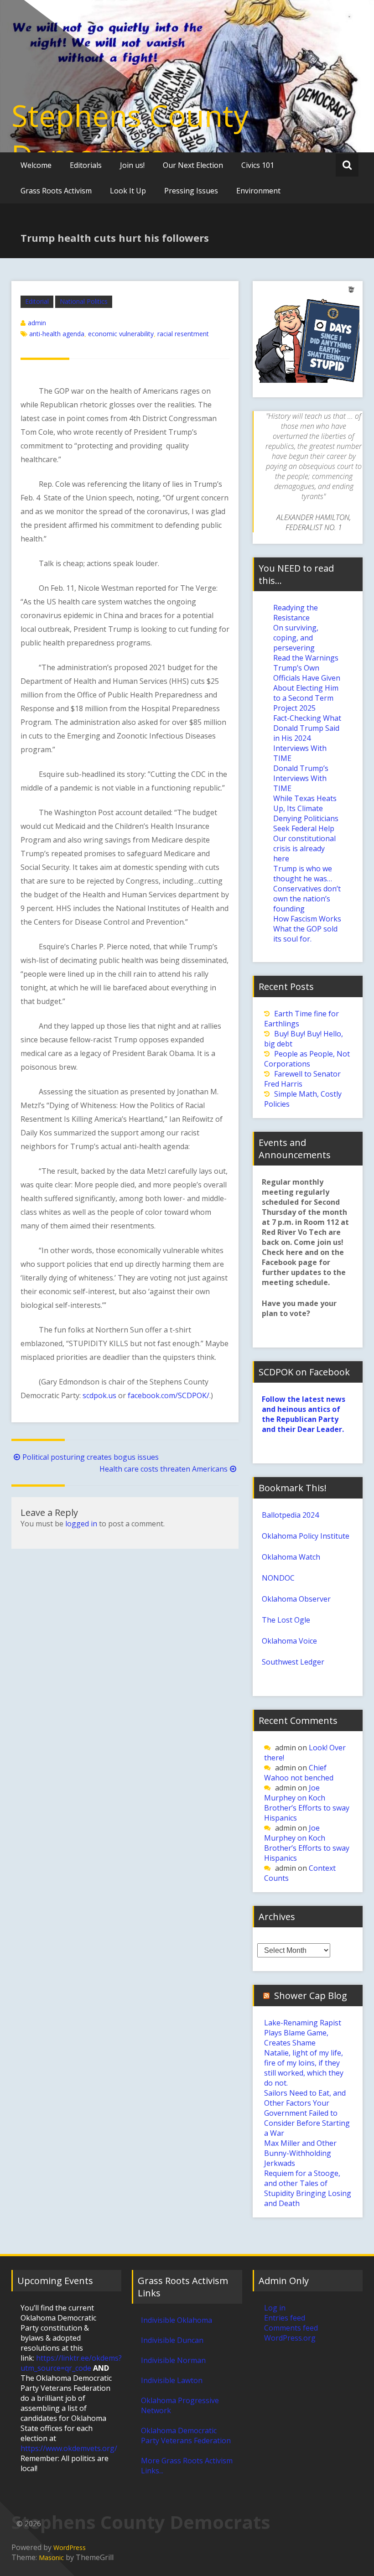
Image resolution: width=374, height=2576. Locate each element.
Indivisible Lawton (172, 2380)
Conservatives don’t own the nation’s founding (307, 899)
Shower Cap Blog (311, 1996)
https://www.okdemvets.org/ (69, 2448)
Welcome (36, 165)
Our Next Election (193, 165)
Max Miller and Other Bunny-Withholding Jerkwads (300, 2153)
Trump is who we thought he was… (303, 874)
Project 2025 (294, 708)
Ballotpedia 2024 (290, 1515)
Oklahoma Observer (296, 1599)
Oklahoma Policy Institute (306, 1536)
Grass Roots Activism (56, 191)
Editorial (37, 301)
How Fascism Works (307, 919)
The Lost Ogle (286, 1620)
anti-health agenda (57, 334)
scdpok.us (99, 1395)
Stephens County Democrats (130, 135)
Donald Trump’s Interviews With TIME (301, 778)
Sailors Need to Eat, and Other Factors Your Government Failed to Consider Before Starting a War (307, 2113)
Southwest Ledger (293, 1662)
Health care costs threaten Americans (164, 1469)
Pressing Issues (191, 191)
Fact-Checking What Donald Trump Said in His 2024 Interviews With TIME (307, 738)
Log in (275, 2308)
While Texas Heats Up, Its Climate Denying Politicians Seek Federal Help (306, 813)
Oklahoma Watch (291, 1557)
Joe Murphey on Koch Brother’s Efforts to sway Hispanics (307, 1803)
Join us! (132, 165)
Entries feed (285, 2318)
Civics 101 (258, 165)
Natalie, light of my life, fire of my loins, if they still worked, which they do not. (304, 2068)
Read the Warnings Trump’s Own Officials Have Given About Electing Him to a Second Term (307, 678)
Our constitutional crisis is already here (304, 848)
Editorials (86, 165)
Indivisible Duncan (172, 2340)
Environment (258, 191)
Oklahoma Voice (289, 1641)
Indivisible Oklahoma (177, 2320)
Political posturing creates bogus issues (91, 1457)
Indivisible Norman (173, 2360)
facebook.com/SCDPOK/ (169, 1395)
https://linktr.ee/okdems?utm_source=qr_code (71, 2363)
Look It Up (128, 191)
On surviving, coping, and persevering (296, 638)
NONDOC (278, 1578)
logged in (81, 1524)
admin (37, 323)
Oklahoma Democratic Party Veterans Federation (186, 2435)
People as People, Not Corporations (307, 1059)
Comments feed (291, 2328)
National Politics (84, 301)
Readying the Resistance (296, 613)
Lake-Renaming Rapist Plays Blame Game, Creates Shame (303, 2033)
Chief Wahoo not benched (299, 1773)
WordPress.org (290, 2338)
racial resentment (183, 334)
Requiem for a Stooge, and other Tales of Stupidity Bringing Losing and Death (308, 2188)
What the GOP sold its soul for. (305, 934)
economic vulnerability (121, 334)
